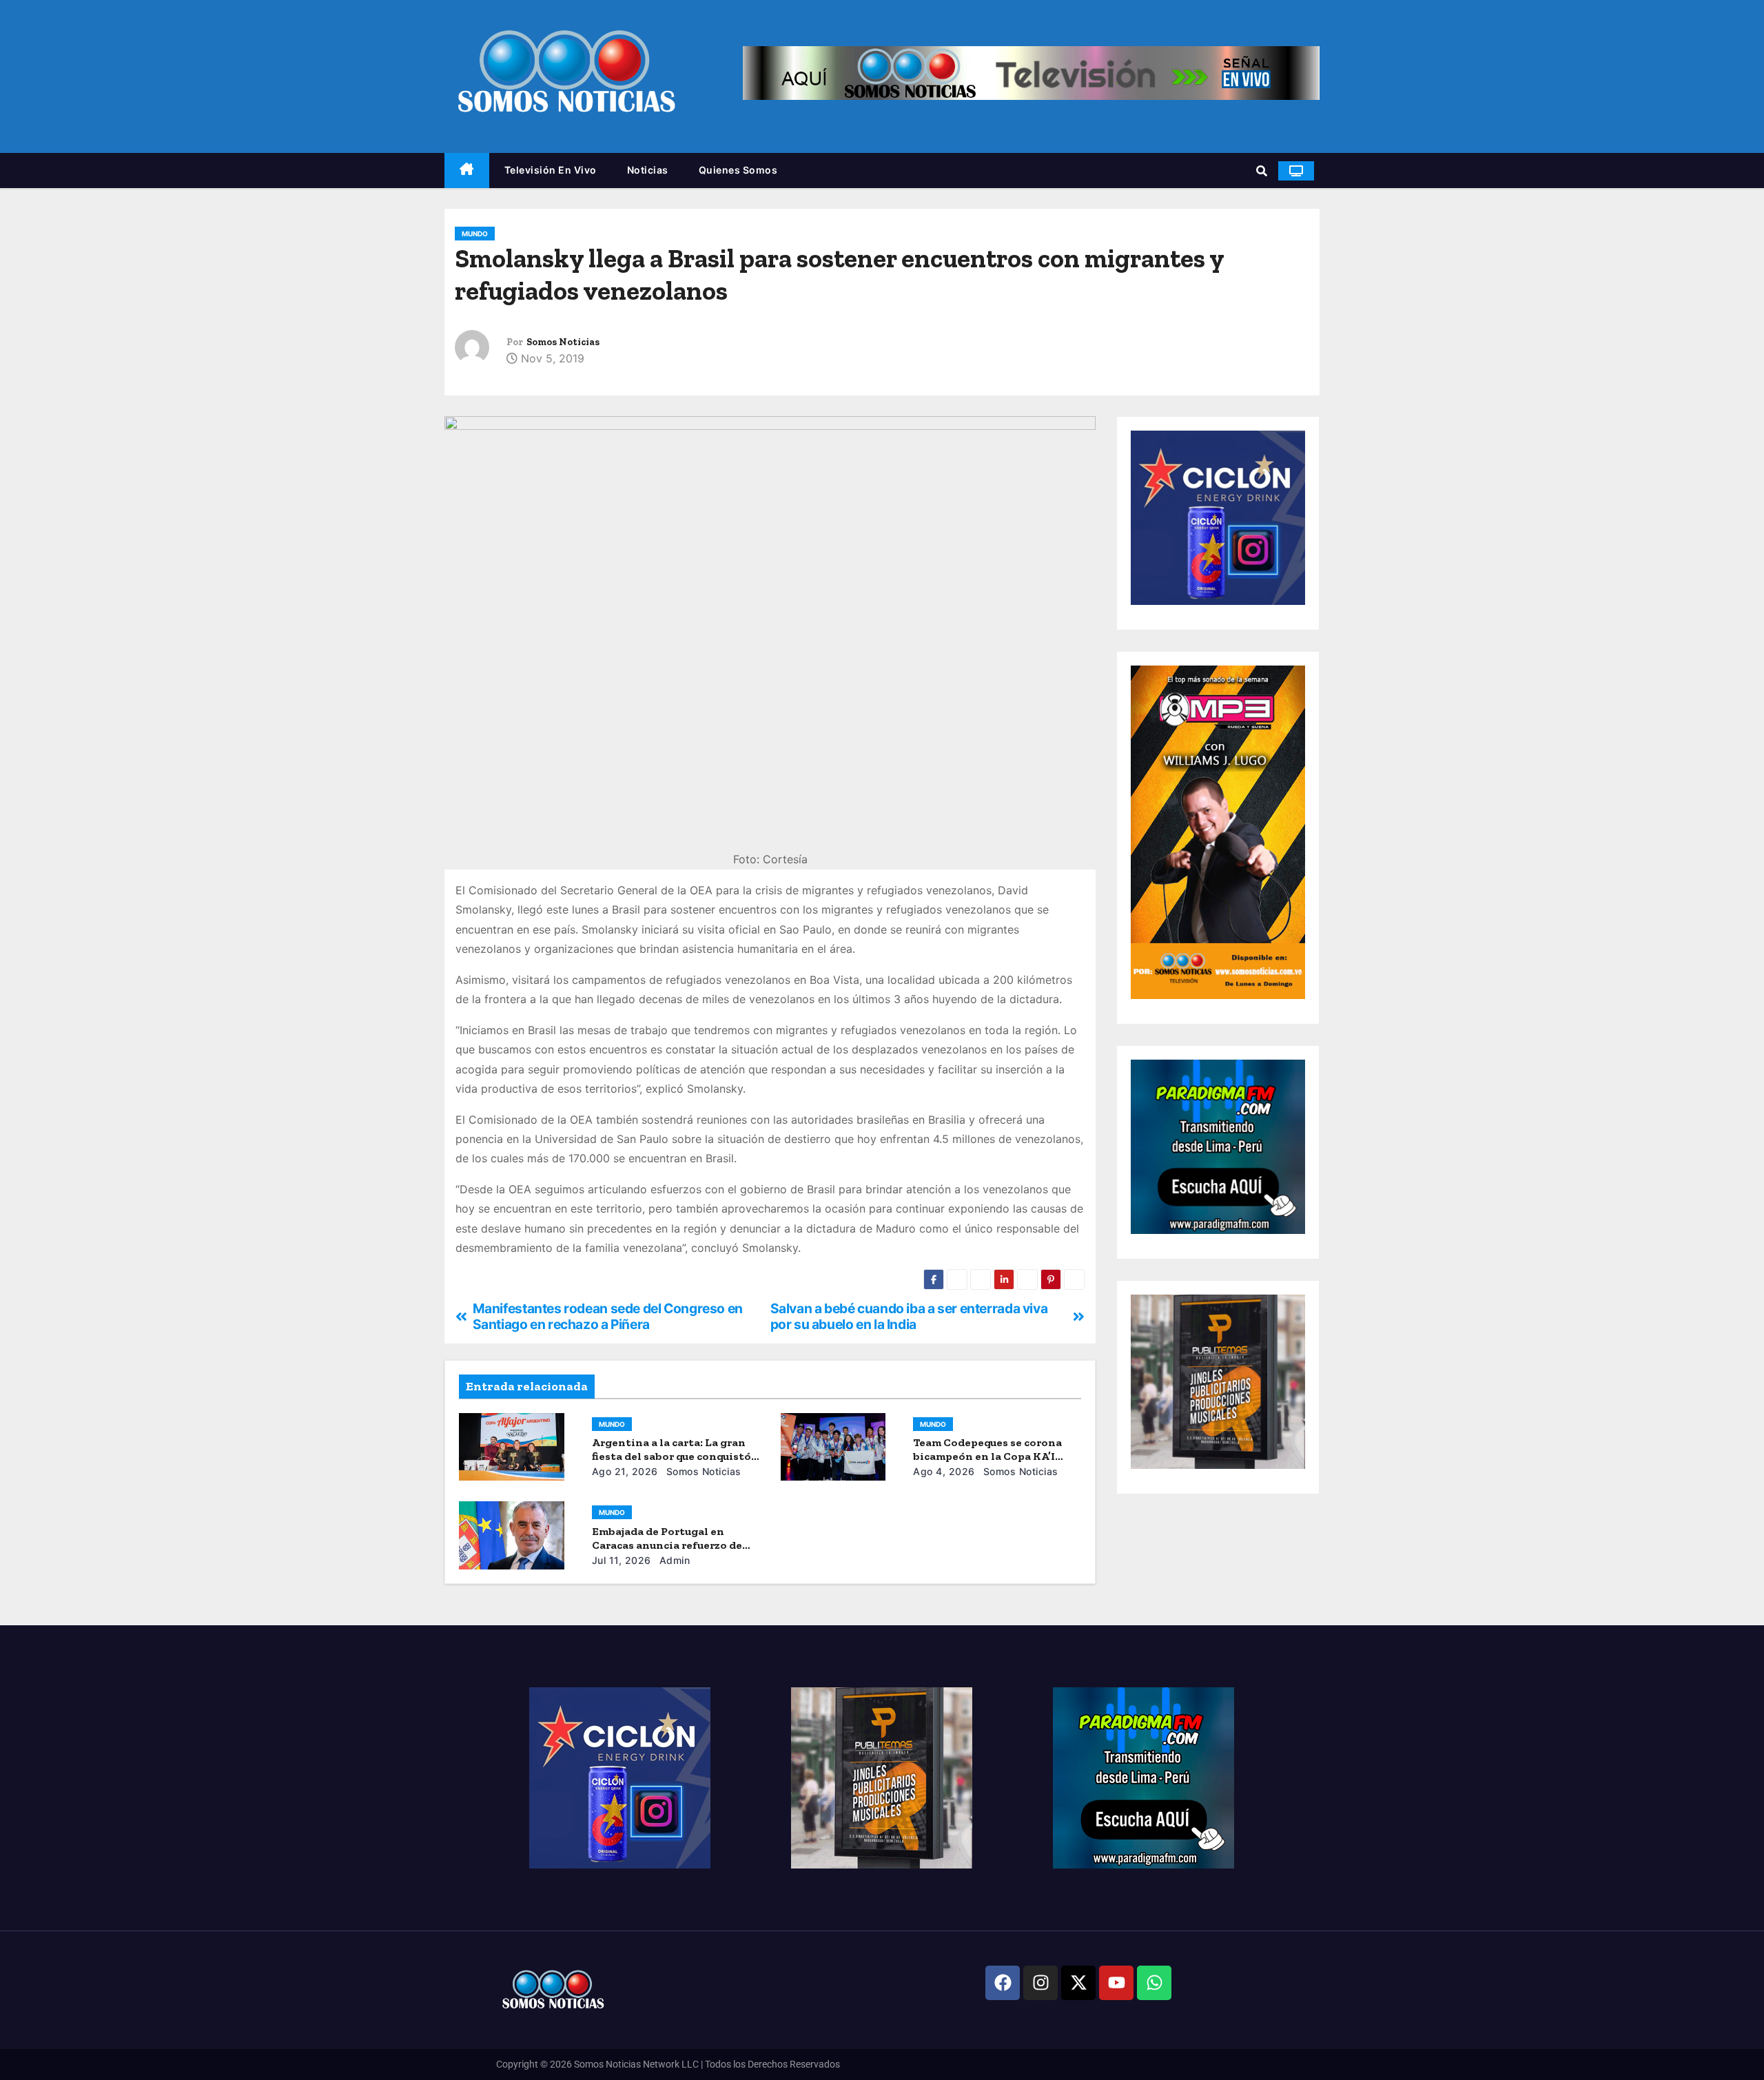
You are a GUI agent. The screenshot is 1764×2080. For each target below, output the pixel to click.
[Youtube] (1116, 1983)
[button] (1262, 171)
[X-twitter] (1078, 1983)
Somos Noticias (563, 342)
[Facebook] (1003, 1983)
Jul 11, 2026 (622, 1560)
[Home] (467, 171)
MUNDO (475, 234)
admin (673, 1560)
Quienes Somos (738, 170)
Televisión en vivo (551, 170)
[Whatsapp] (1154, 1983)
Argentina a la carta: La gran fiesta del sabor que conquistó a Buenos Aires (676, 1456)
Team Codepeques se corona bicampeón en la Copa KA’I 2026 (987, 1456)
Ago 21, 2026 (625, 1471)
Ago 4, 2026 (944, 1471)
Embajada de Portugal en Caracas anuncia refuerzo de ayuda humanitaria (667, 1545)
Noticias (648, 170)
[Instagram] (1040, 1983)
